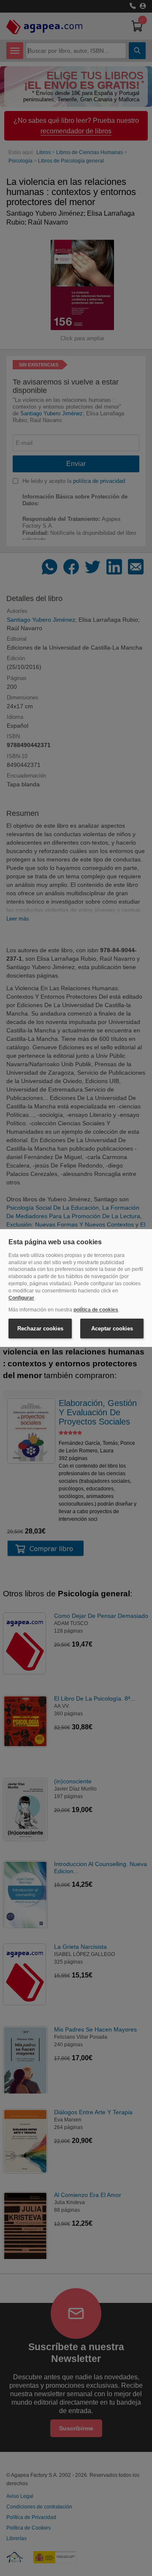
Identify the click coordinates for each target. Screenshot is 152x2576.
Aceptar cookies (112, 1329)
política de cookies (96, 1310)
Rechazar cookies (40, 1329)
